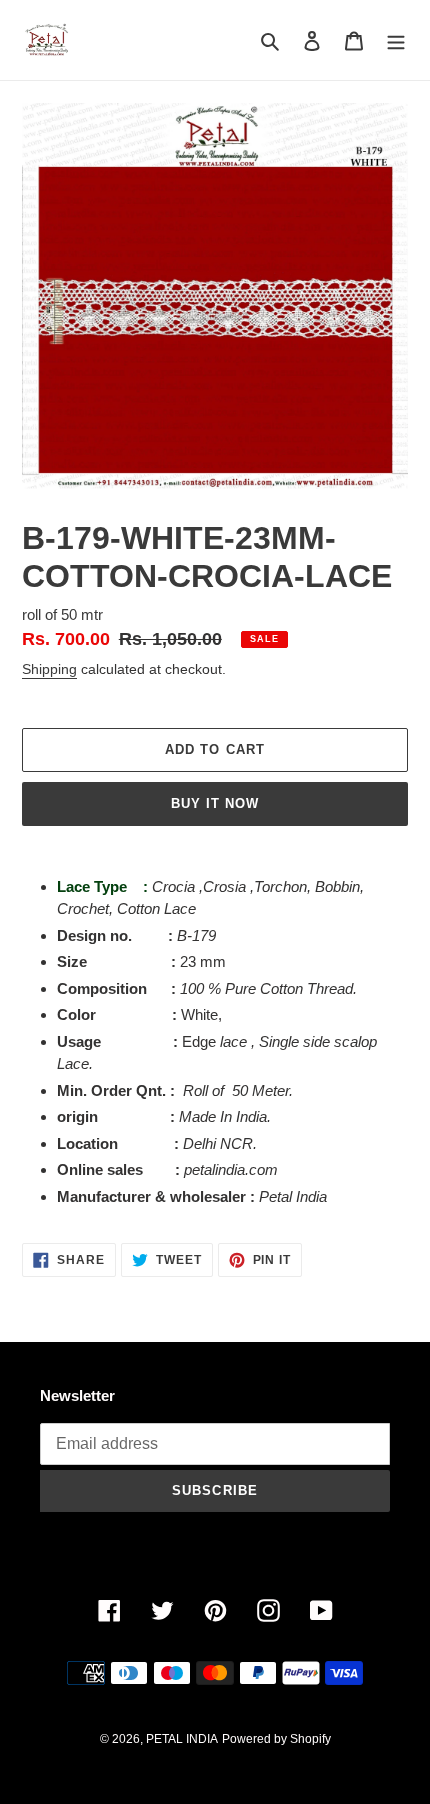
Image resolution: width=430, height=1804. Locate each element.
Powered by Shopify (276, 1739)
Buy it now (215, 803)
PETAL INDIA (182, 1739)
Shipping (49, 669)
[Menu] (396, 40)
